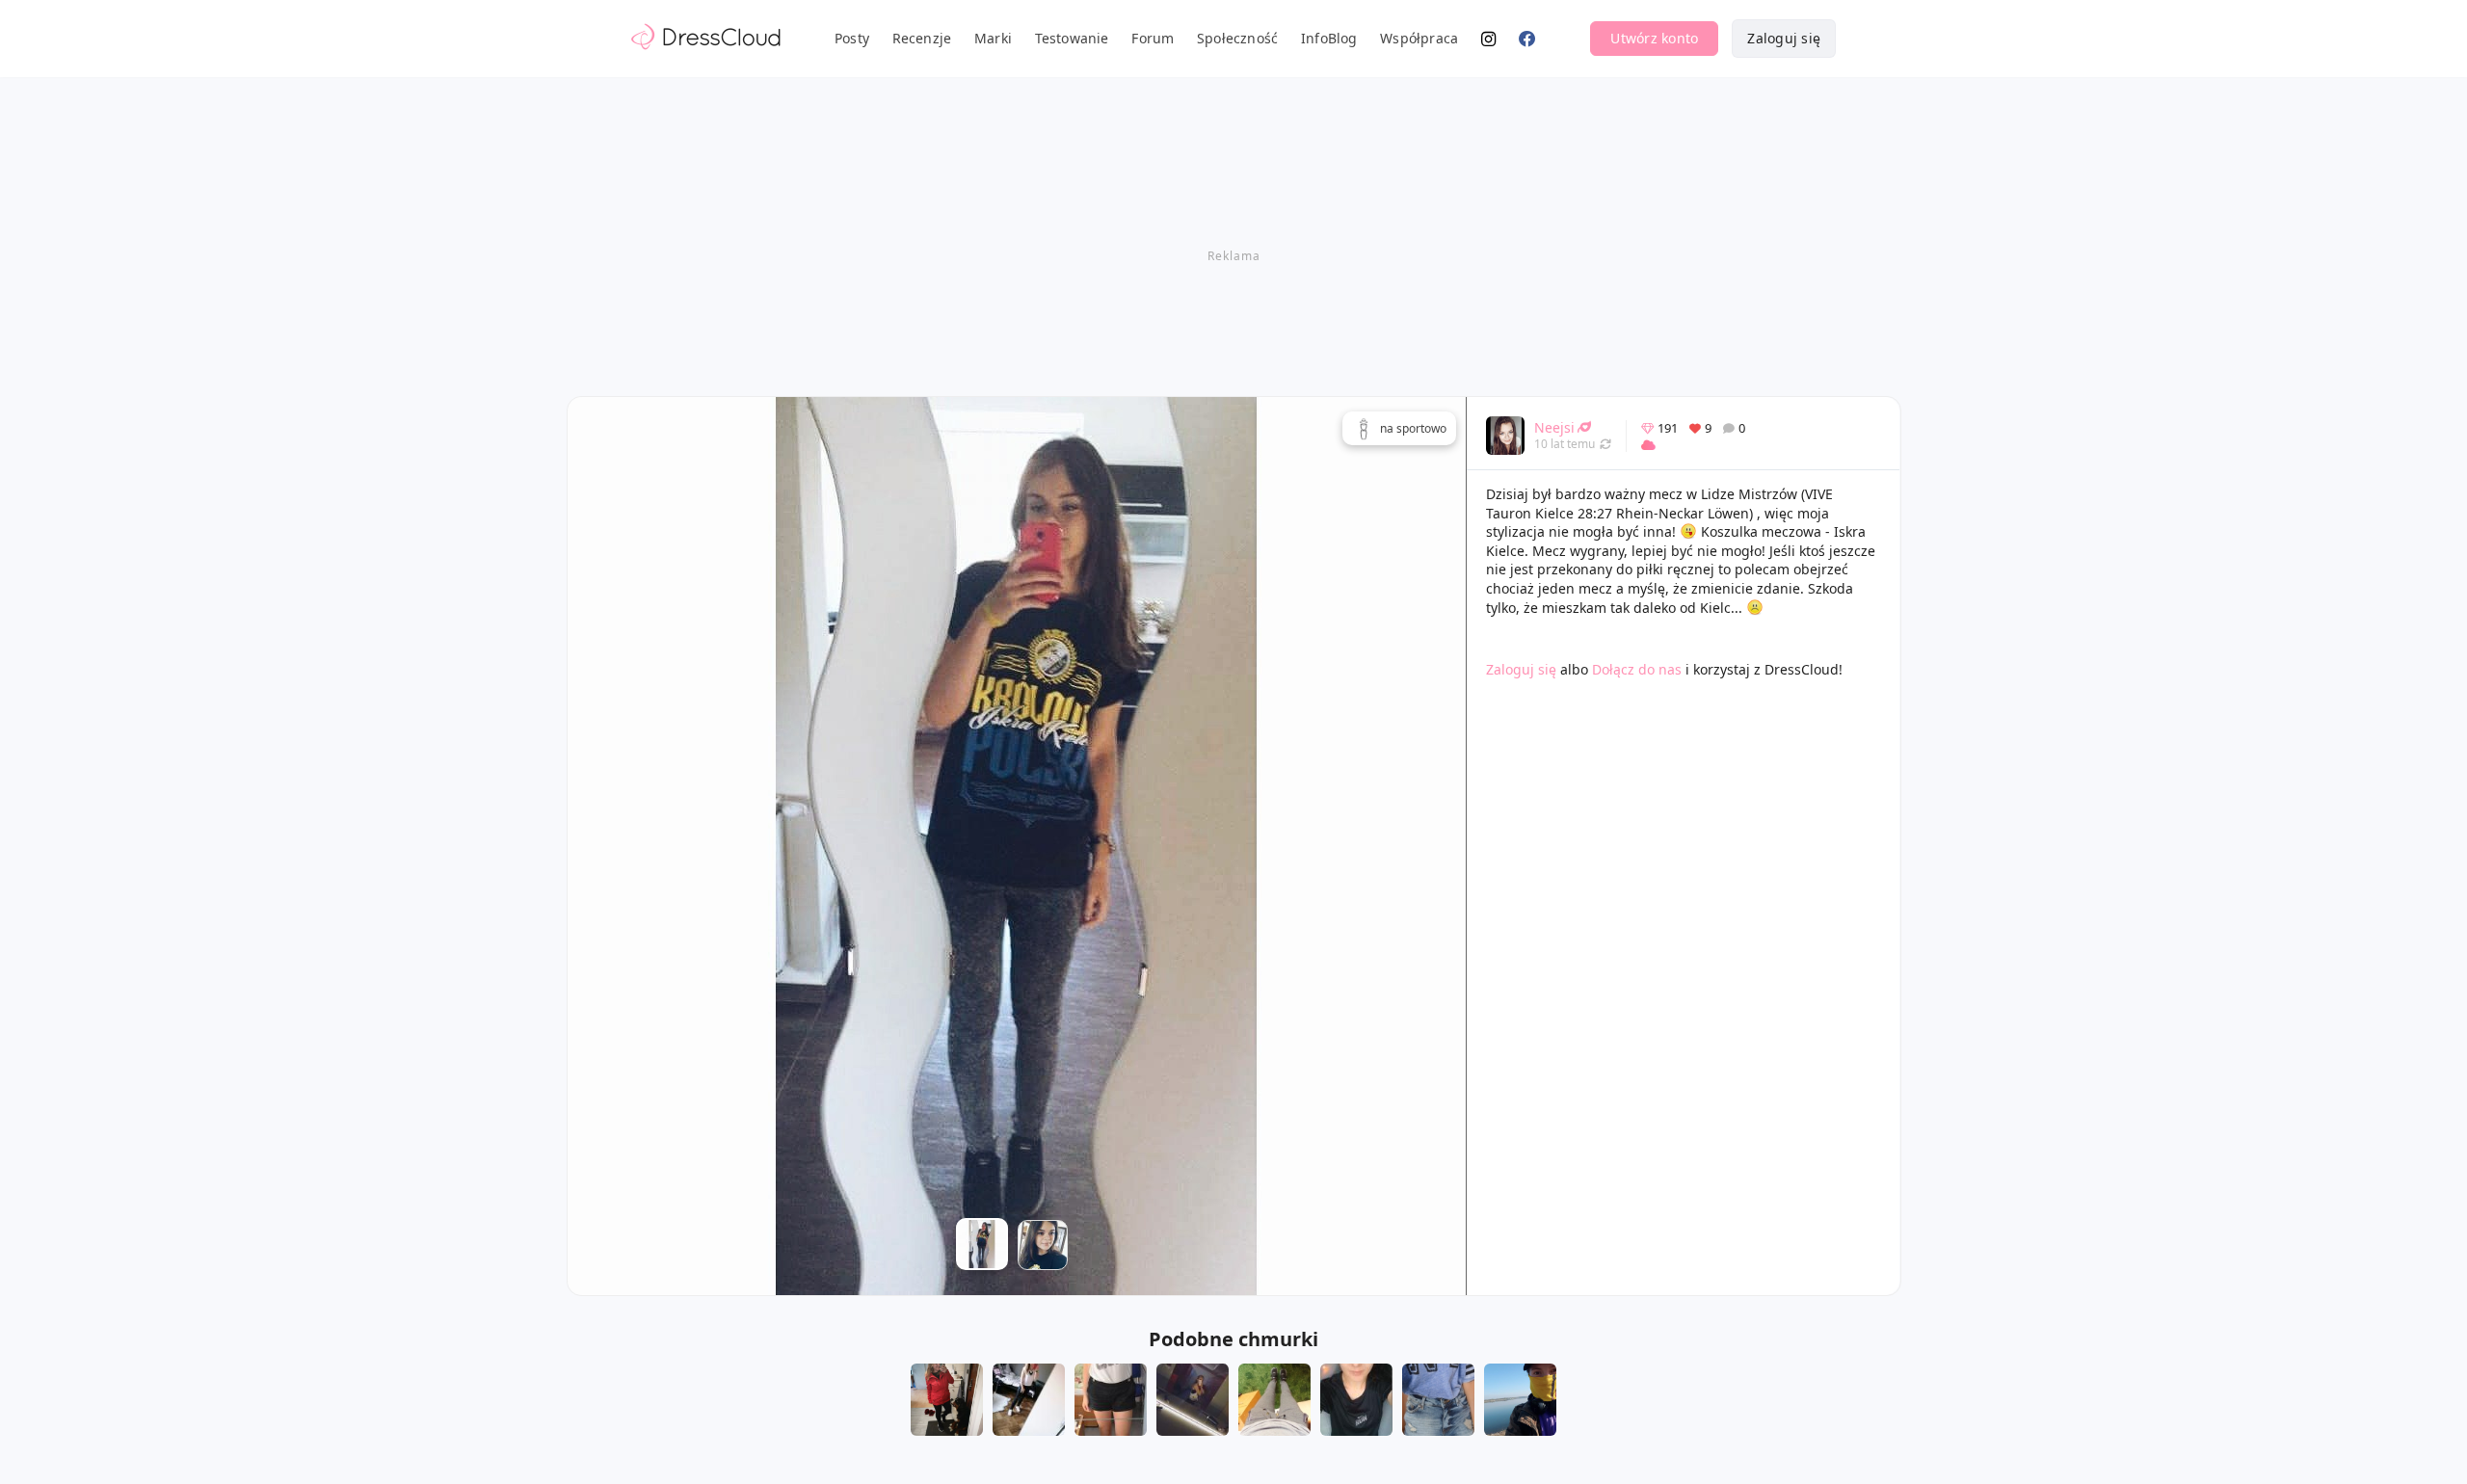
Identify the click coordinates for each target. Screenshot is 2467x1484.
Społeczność (1237, 38)
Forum (1153, 38)
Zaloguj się (1784, 38)
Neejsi (1554, 427)
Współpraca (1419, 38)
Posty (852, 38)
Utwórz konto (1654, 38)
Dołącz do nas (1637, 669)
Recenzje (922, 38)
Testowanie (1072, 38)
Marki (993, 38)
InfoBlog (1329, 38)
